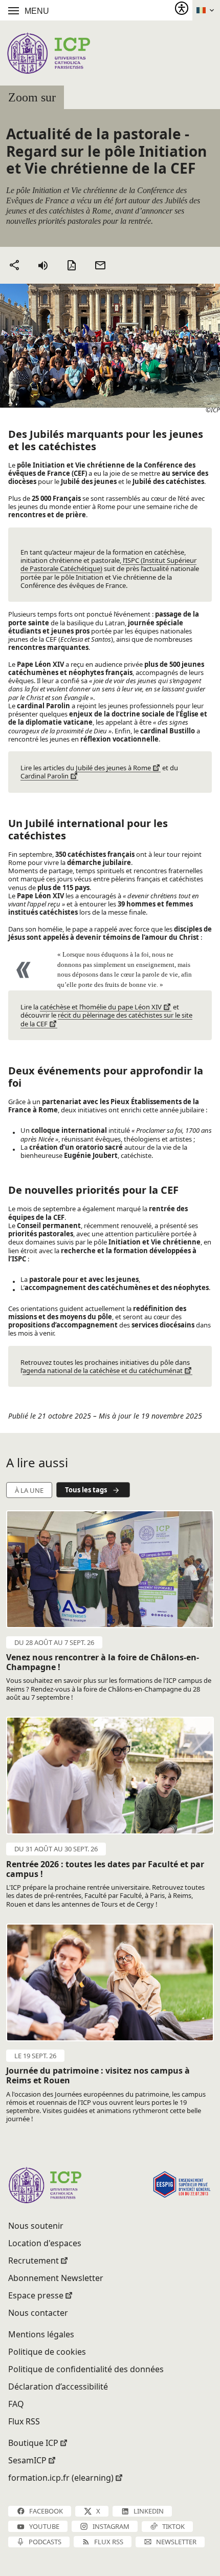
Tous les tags (86, 1490)
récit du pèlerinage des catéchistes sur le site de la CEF (106, 1019)
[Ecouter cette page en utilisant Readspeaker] (43, 265)
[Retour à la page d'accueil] (48, 53)
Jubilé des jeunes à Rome (113, 768)
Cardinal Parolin (45, 776)
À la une (29, 1490)
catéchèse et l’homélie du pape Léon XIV (101, 1007)
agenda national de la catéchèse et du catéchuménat (103, 1370)
